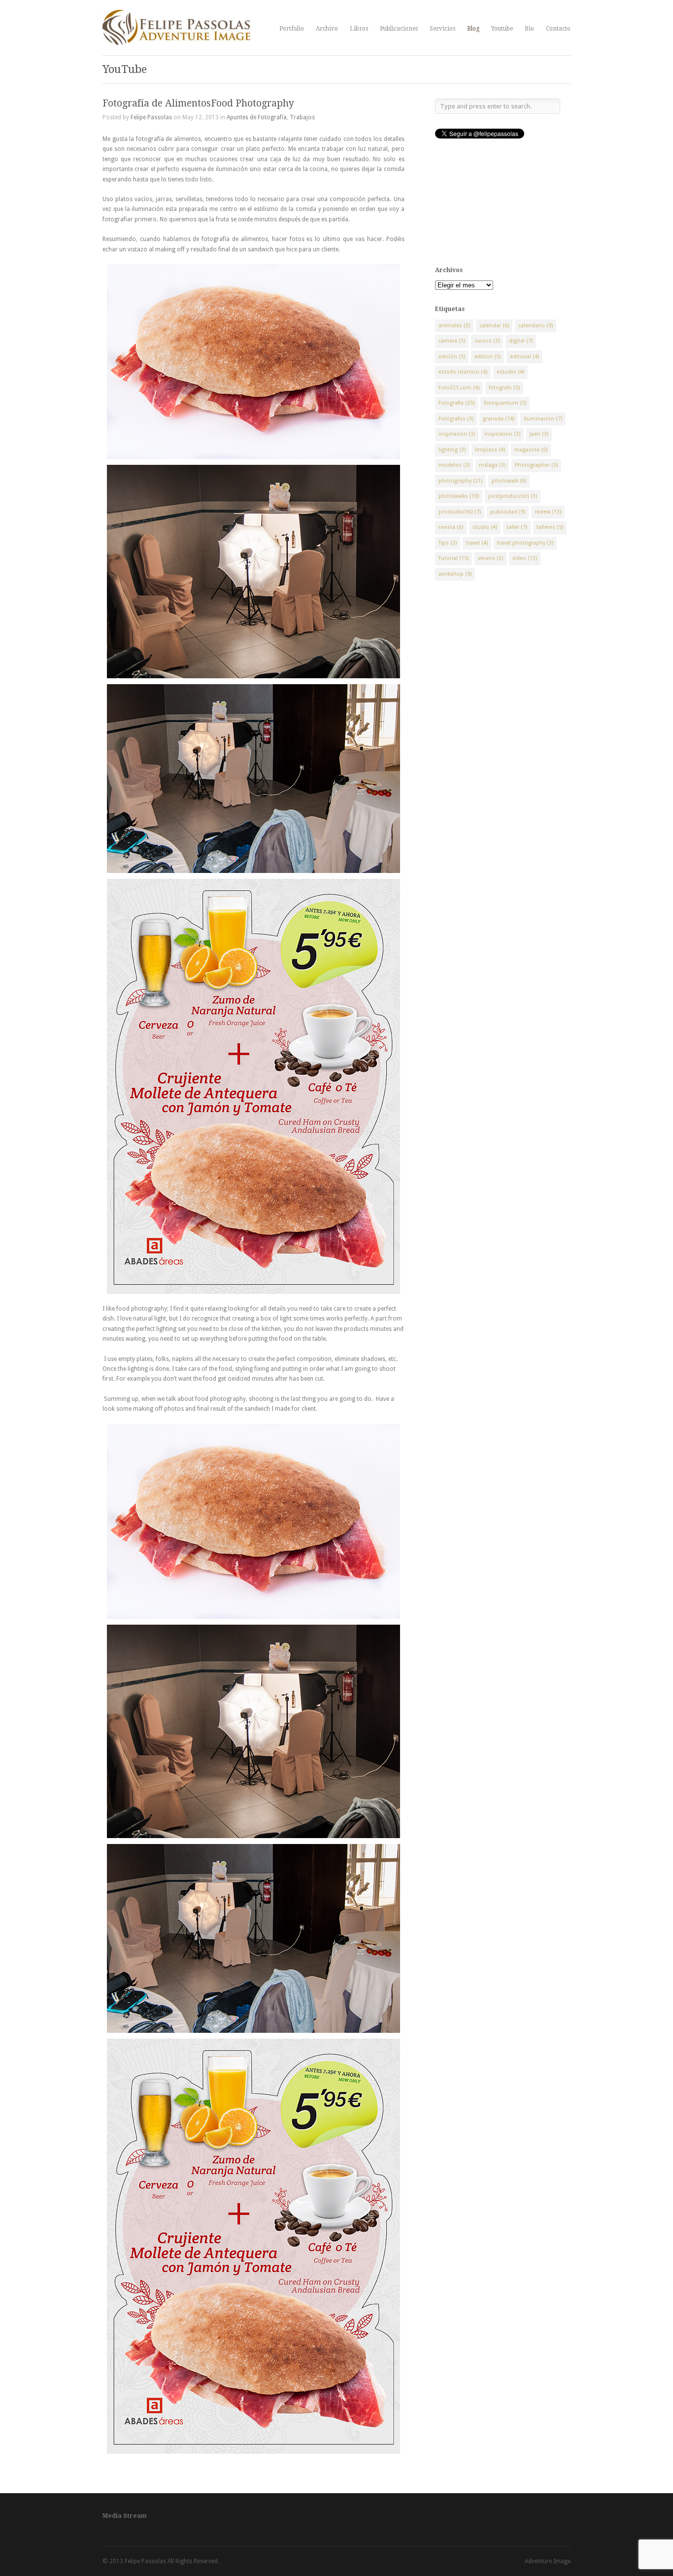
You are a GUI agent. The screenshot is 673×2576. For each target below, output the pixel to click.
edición (452, 357)
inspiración (457, 434)
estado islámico (463, 372)
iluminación (543, 419)
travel (477, 543)
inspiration (502, 434)
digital (521, 341)
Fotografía (456, 403)
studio (485, 527)
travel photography (525, 543)
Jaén (539, 434)
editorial (524, 357)
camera (452, 341)
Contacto (558, 29)
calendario (536, 326)
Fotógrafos (456, 419)
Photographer (536, 465)
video (525, 558)
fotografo (504, 388)
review (548, 512)
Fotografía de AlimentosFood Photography (198, 103)
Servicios (442, 29)
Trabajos (302, 117)
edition (488, 357)
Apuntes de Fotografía (257, 117)
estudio (510, 372)
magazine (531, 450)
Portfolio (292, 29)
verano (490, 558)
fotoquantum (505, 403)
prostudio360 (460, 512)
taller (517, 527)
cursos (487, 341)
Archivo (327, 29)
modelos (454, 465)
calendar (494, 326)
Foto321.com (459, 388)
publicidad (508, 512)
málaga (492, 465)
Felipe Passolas (151, 117)
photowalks (459, 496)
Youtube (502, 29)
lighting (452, 450)
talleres (550, 527)
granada (499, 419)
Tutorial (454, 558)
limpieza (490, 450)
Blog (473, 29)
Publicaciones (399, 29)
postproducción (513, 496)
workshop (455, 574)
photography (460, 481)
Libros (359, 29)
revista (451, 527)
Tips (448, 543)
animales (454, 326)
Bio (529, 29)
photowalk (509, 481)
